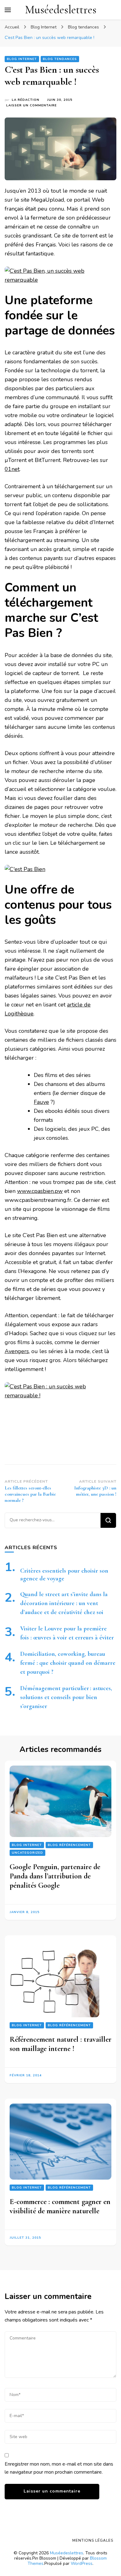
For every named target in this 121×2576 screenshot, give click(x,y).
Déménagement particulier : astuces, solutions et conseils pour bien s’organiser (66, 1697)
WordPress (82, 2563)
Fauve (41, 1102)
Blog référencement (69, 1845)
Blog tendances (60, 59)
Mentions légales (93, 2540)
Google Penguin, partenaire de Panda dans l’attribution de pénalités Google (55, 1876)
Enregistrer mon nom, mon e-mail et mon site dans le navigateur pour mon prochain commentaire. (59, 2468)
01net (12, 469)
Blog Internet (22, 59)
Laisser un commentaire (31, 106)
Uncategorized (27, 1853)
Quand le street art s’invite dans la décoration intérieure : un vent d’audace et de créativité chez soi (64, 1603)
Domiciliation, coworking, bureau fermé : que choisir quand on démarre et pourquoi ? (68, 1663)
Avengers (17, 1351)
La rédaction (26, 100)
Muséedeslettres (61, 10)
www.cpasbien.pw (40, 1191)
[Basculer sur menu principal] (8, 10)
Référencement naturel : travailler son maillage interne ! (60, 2044)
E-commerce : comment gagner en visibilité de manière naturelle (60, 2206)
